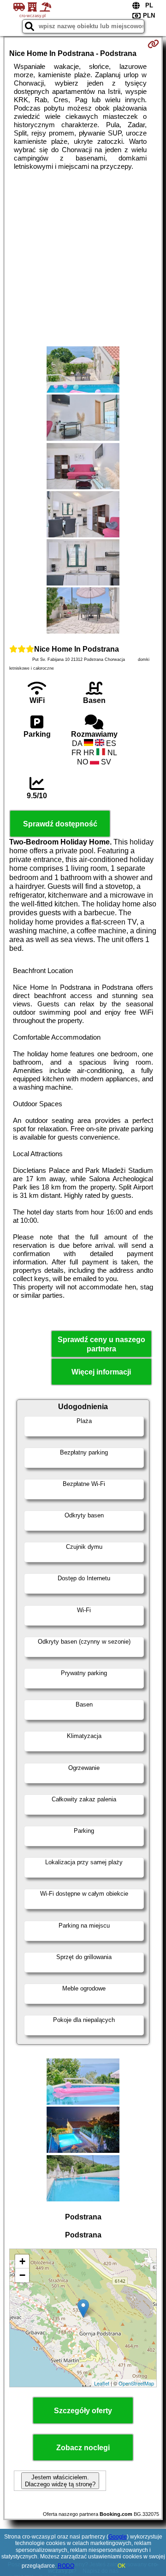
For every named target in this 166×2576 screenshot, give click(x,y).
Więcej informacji (101, 1372)
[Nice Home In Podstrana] (83, 370)
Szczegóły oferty (83, 2411)
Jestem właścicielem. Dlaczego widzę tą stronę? (60, 2481)
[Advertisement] (83, 259)
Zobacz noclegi (83, 2448)
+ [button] (22, 2261)
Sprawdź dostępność (60, 824)
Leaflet (102, 2383)
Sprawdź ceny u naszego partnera (101, 1344)
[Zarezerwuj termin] (153, 44)
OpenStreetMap (136, 2383)
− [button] (22, 2275)
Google (118, 2537)
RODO (66, 2566)
